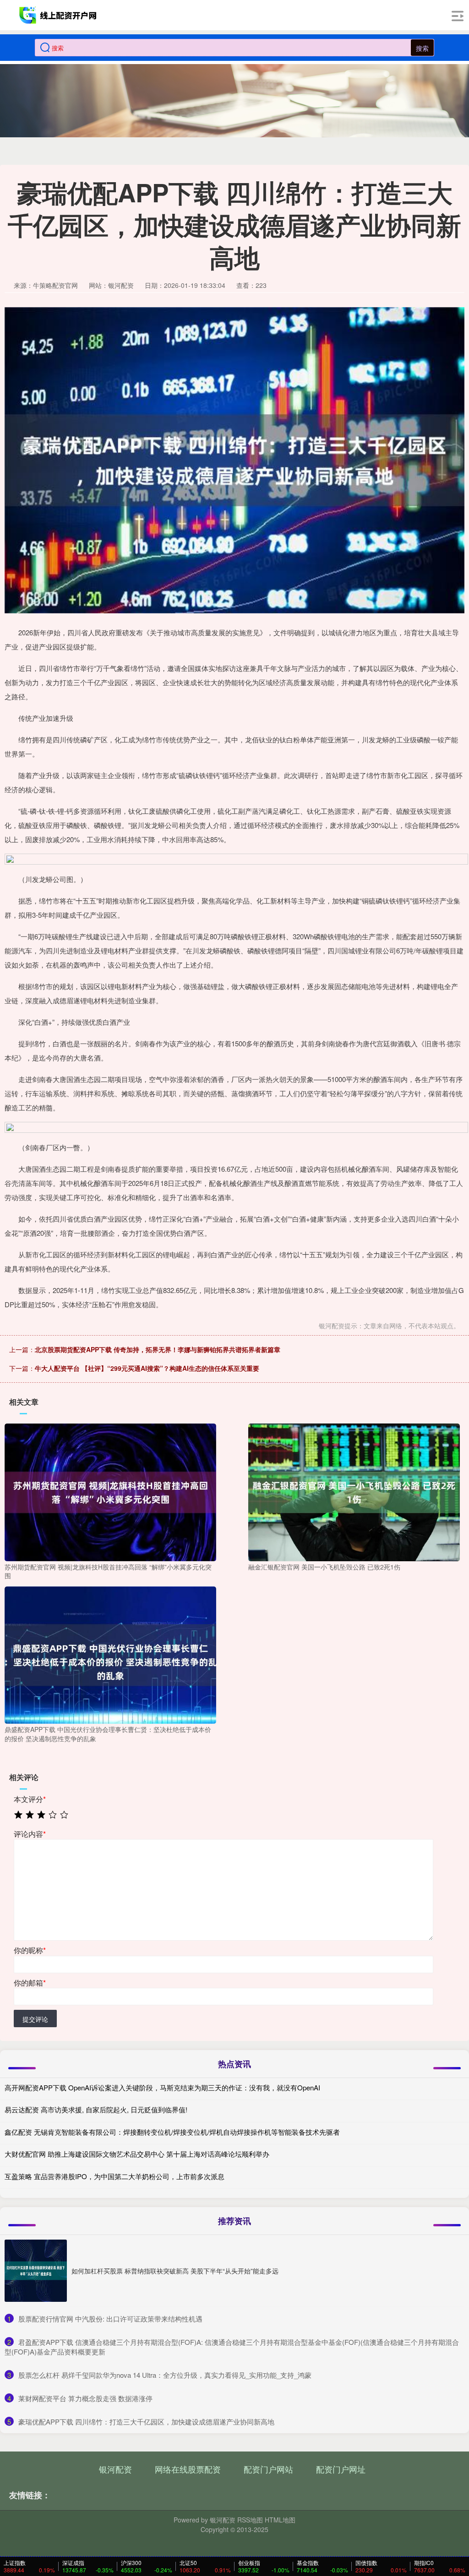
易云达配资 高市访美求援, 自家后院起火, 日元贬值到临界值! (96, 2109)
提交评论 (35, 2019)
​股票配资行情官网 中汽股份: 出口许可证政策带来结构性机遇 (110, 2319)
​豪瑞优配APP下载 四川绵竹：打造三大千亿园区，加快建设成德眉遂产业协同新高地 (146, 2422)
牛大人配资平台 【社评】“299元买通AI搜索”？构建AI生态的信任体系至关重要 (147, 1368)
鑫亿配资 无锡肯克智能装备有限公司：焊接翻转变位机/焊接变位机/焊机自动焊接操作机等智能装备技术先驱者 (172, 2132)
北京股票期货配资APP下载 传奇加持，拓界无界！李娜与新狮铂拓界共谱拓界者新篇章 (158, 1349)
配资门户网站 (268, 2469)
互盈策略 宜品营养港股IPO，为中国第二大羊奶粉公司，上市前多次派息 (115, 2176)
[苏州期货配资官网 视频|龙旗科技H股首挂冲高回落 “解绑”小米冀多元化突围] (110, 1491)
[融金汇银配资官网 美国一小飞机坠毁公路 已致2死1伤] (354, 1491)
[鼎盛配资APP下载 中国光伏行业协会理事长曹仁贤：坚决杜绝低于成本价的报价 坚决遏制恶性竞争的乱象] (110, 1654)
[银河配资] (59, 15)
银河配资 (115, 2469)
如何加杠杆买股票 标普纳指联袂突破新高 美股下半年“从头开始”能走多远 (175, 2271)
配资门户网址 (341, 2469)
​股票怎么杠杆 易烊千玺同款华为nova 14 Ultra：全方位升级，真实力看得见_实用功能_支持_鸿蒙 (165, 2375)
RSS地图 (250, 2520)
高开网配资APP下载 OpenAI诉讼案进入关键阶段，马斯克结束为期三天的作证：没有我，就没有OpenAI (162, 2087)
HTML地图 (280, 2520)
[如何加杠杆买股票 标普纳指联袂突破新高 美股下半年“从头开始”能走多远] (36, 2271)
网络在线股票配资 (188, 2469)
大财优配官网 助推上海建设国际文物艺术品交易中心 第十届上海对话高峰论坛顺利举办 (137, 2154)
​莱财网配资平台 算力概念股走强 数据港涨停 (85, 2398)
